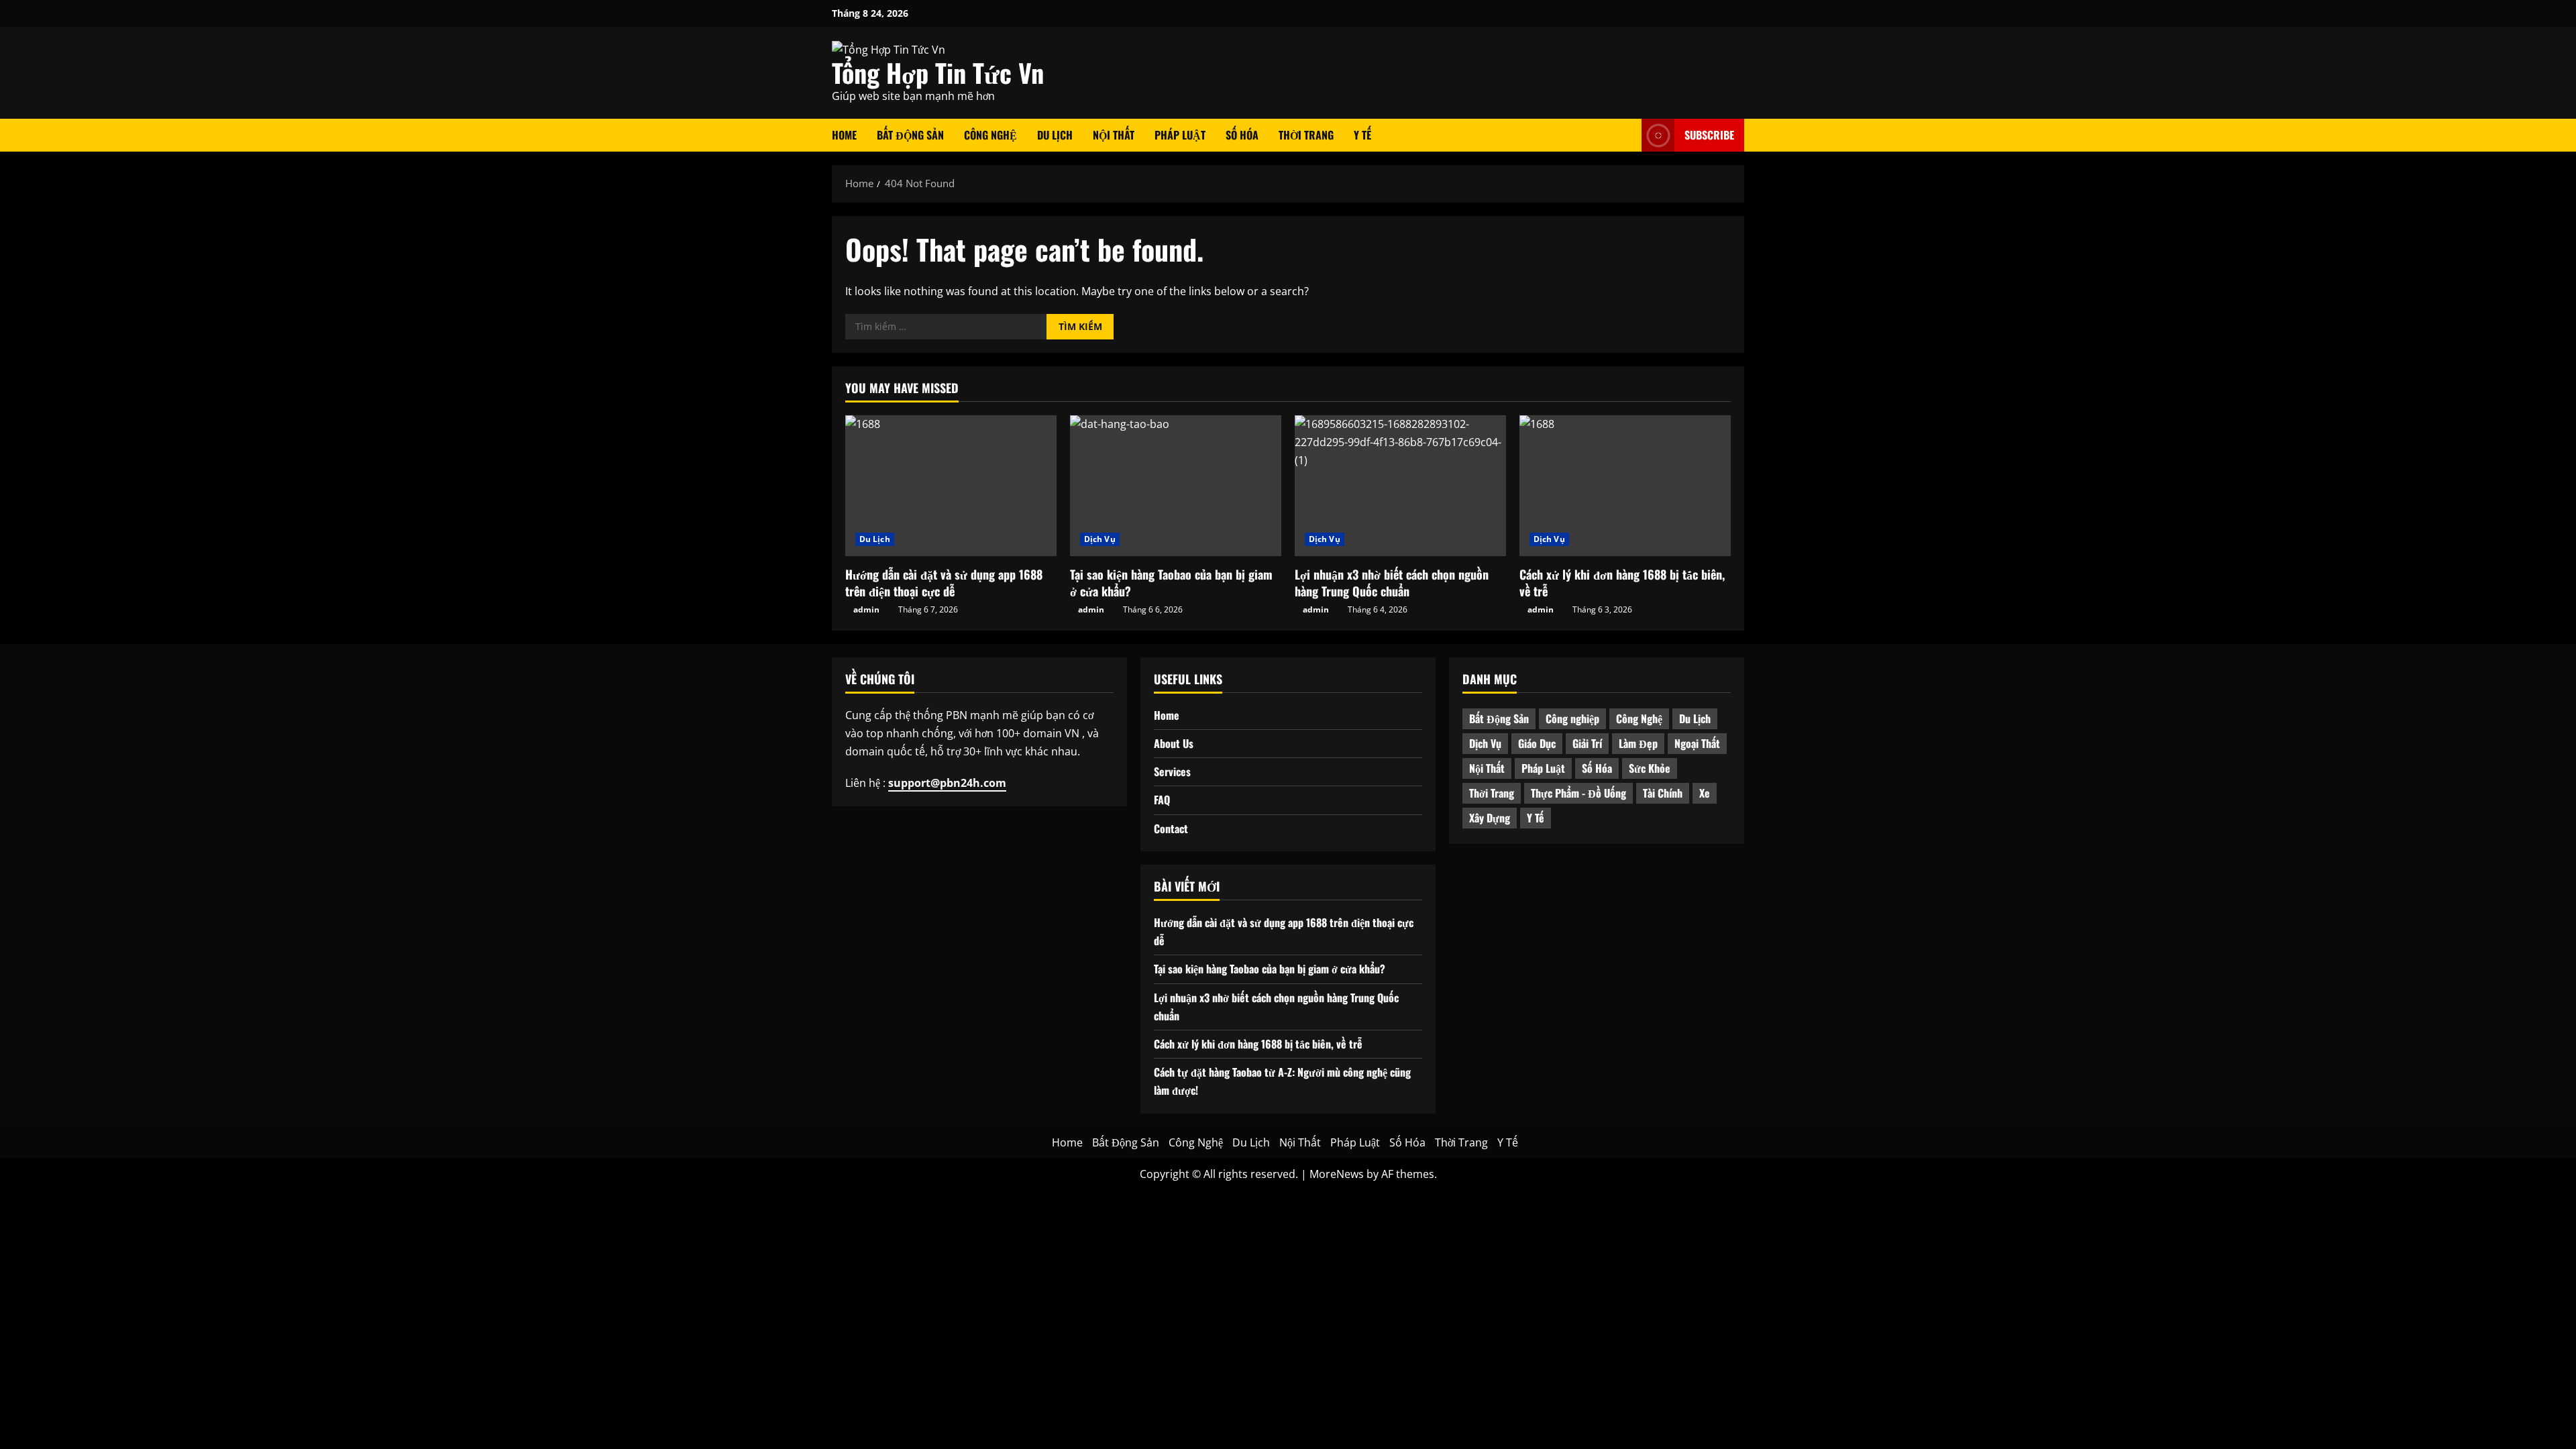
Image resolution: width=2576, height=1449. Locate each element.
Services (1172, 771)
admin (866, 609)
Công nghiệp (1572, 718)
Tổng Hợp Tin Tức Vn (938, 72)
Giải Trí (1587, 743)
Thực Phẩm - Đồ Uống (1578, 793)
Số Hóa (1242, 135)
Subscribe (1709, 135)
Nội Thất (1114, 135)
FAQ (1162, 800)
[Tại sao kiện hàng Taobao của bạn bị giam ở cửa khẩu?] (1176, 486)
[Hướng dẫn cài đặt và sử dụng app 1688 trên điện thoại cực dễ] (951, 486)
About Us (1174, 743)
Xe (1705, 793)
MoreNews (1337, 1174)
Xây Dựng (1490, 818)
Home (844, 135)
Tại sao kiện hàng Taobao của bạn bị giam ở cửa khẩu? (1171, 583)
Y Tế (1362, 135)
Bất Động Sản (910, 135)
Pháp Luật (1180, 135)
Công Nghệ (990, 135)
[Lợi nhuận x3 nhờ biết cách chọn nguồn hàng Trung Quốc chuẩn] (1400, 486)
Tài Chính (1663, 793)
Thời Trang (1306, 135)
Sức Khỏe (1650, 768)
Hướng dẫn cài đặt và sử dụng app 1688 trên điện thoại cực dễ (944, 583)
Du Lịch (1055, 135)
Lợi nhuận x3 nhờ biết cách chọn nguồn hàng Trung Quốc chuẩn (1392, 583)
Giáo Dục (1537, 743)
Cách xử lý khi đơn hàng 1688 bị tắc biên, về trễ (1622, 583)
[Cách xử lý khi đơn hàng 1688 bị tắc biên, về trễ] (1625, 486)
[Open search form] (1627, 135)
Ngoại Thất (1697, 743)
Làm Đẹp (1638, 743)
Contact (1171, 828)
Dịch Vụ (1100, 539)
